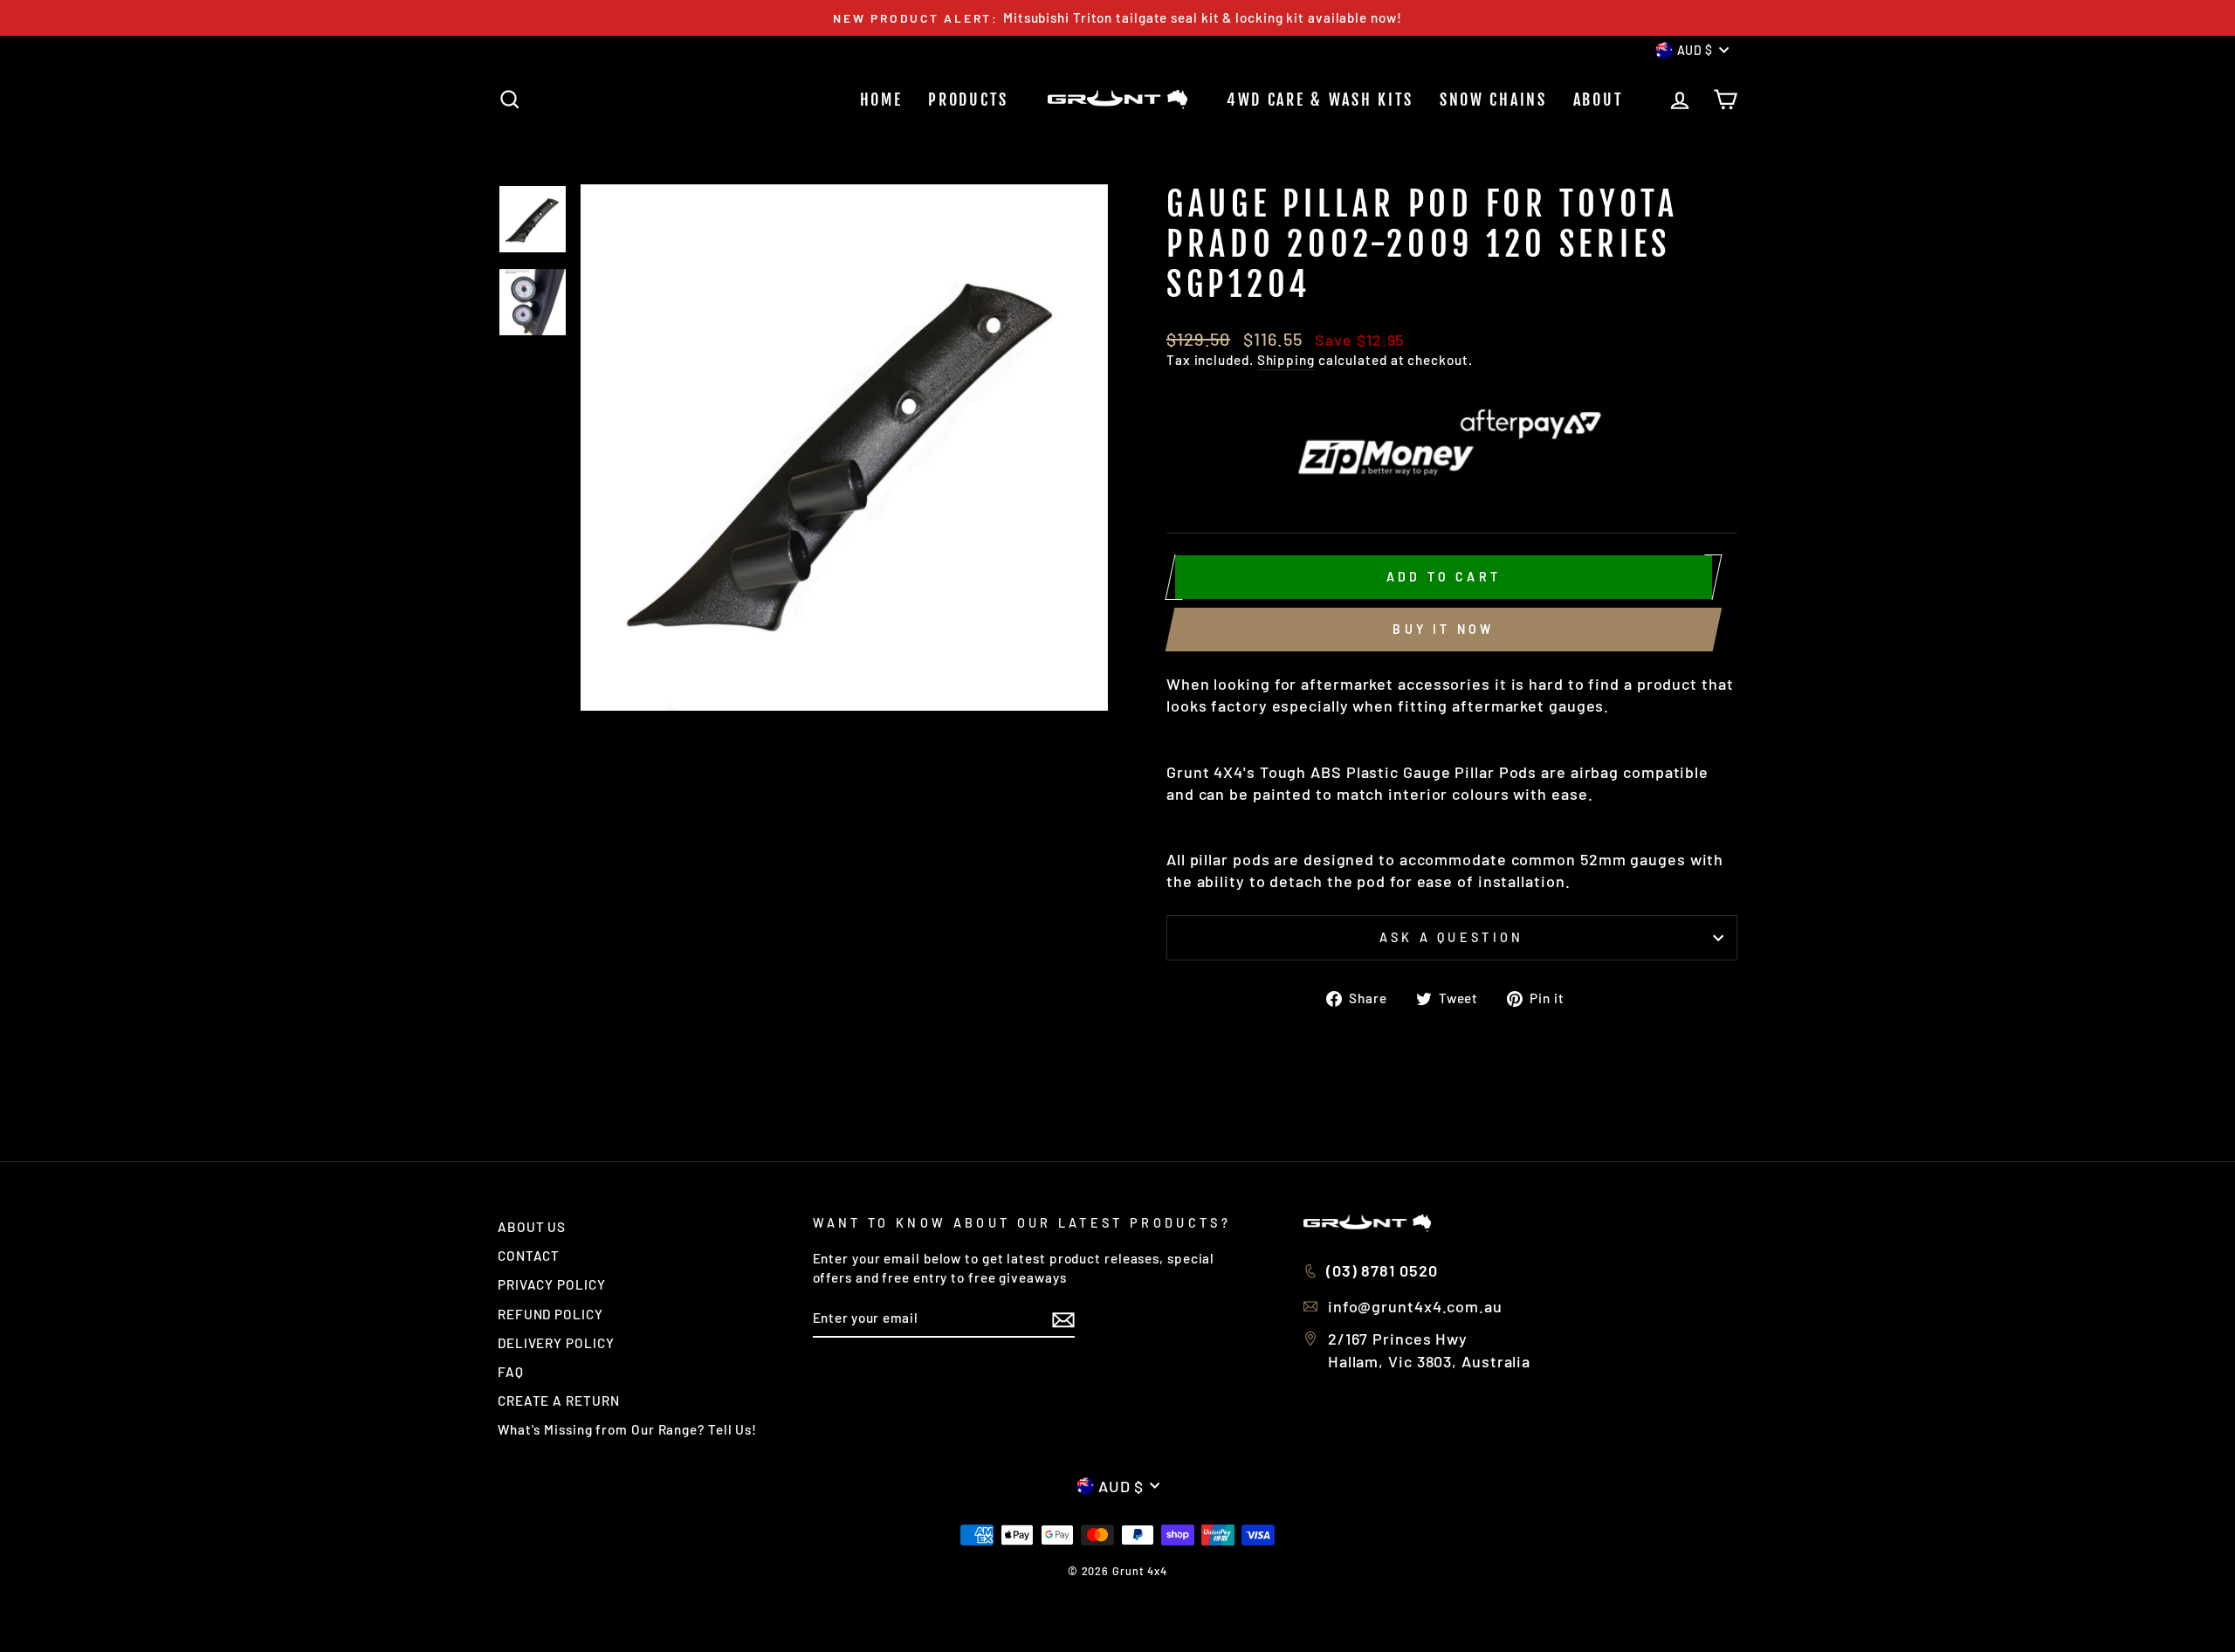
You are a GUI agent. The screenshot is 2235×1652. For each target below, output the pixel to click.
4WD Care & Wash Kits (1320, 100)
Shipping (1286, 360)
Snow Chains (1493, 100)
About (1599, 100)
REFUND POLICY (550, 1314)
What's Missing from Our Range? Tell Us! (627, 1429)
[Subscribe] (1063, 1318)
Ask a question (1451, 937)
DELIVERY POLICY (556, 1343)
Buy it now (1443, 629)
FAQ (511, 1372)
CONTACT (529, 1256)
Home (881, 100)
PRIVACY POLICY (552, 1284)
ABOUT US (532, 1227)
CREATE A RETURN (559, 1401)
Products (968, 100)
